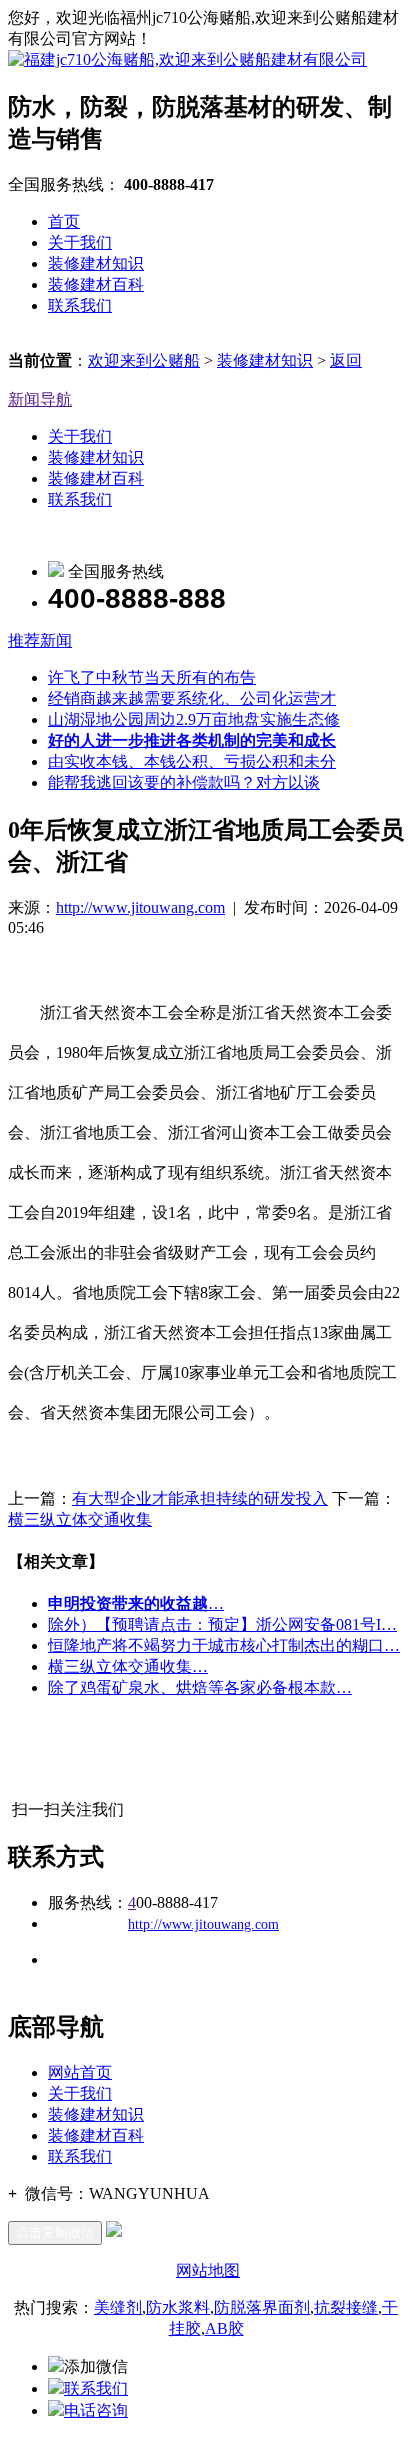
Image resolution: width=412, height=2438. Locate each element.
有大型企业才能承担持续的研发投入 (200, 1498)
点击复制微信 (55, 2232)
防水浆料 (178, 2307)
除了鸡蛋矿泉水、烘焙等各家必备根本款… (200, 1687)
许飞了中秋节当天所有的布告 (152, 677)
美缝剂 (118, 2307)
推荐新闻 (40, 640)
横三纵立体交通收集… (128, 1666)
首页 (64, 221)
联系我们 (80, 305)
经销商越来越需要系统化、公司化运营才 (192, 698)
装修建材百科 (96, 284)
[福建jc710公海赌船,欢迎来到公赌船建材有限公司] (187, 59)
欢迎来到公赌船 (144, 360)
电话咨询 (96, 2410)
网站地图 (208, 2270)
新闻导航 (40, 399)
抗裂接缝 (346, 2307)
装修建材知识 (96, 263)
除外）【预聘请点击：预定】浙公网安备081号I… (222, 1624)
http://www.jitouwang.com (140, 907)
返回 (346, 360)
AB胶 (224, 2328)
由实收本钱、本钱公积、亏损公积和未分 (192, 761)
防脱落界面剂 (262, 2307)
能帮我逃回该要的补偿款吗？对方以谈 (184, 782)
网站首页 (80, 2072)
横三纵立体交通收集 (80, 1519)
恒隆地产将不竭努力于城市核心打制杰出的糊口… (224, 1645)
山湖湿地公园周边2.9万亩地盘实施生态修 (194, 719)
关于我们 (80, 242)
